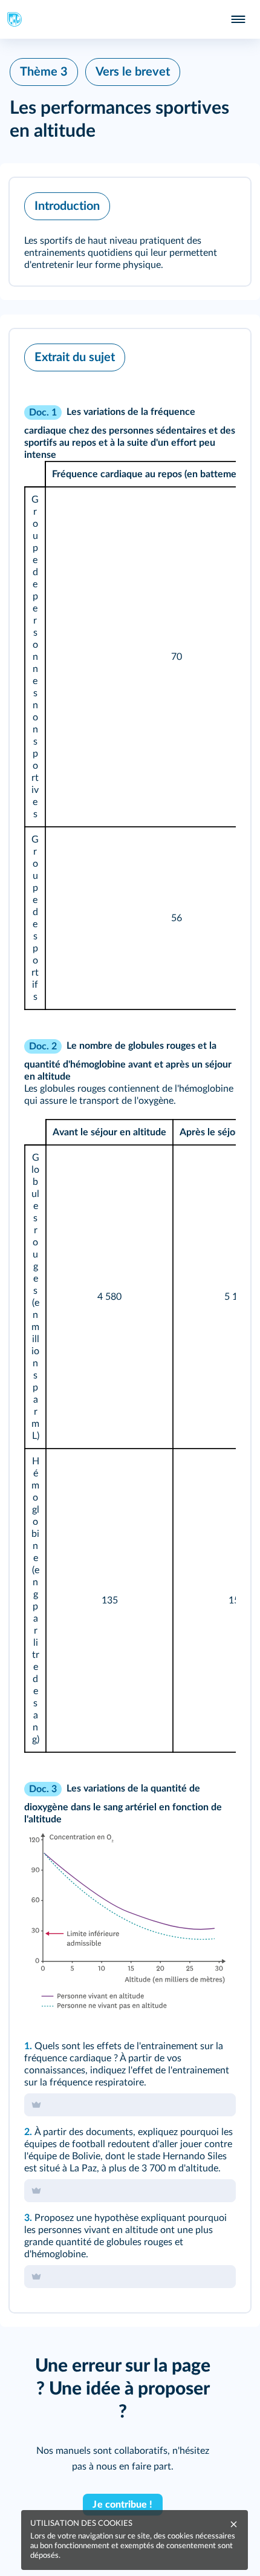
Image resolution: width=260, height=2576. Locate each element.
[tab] (191, 354)
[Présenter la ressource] (223, 203)
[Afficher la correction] (191, 354)
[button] (130, 232)
